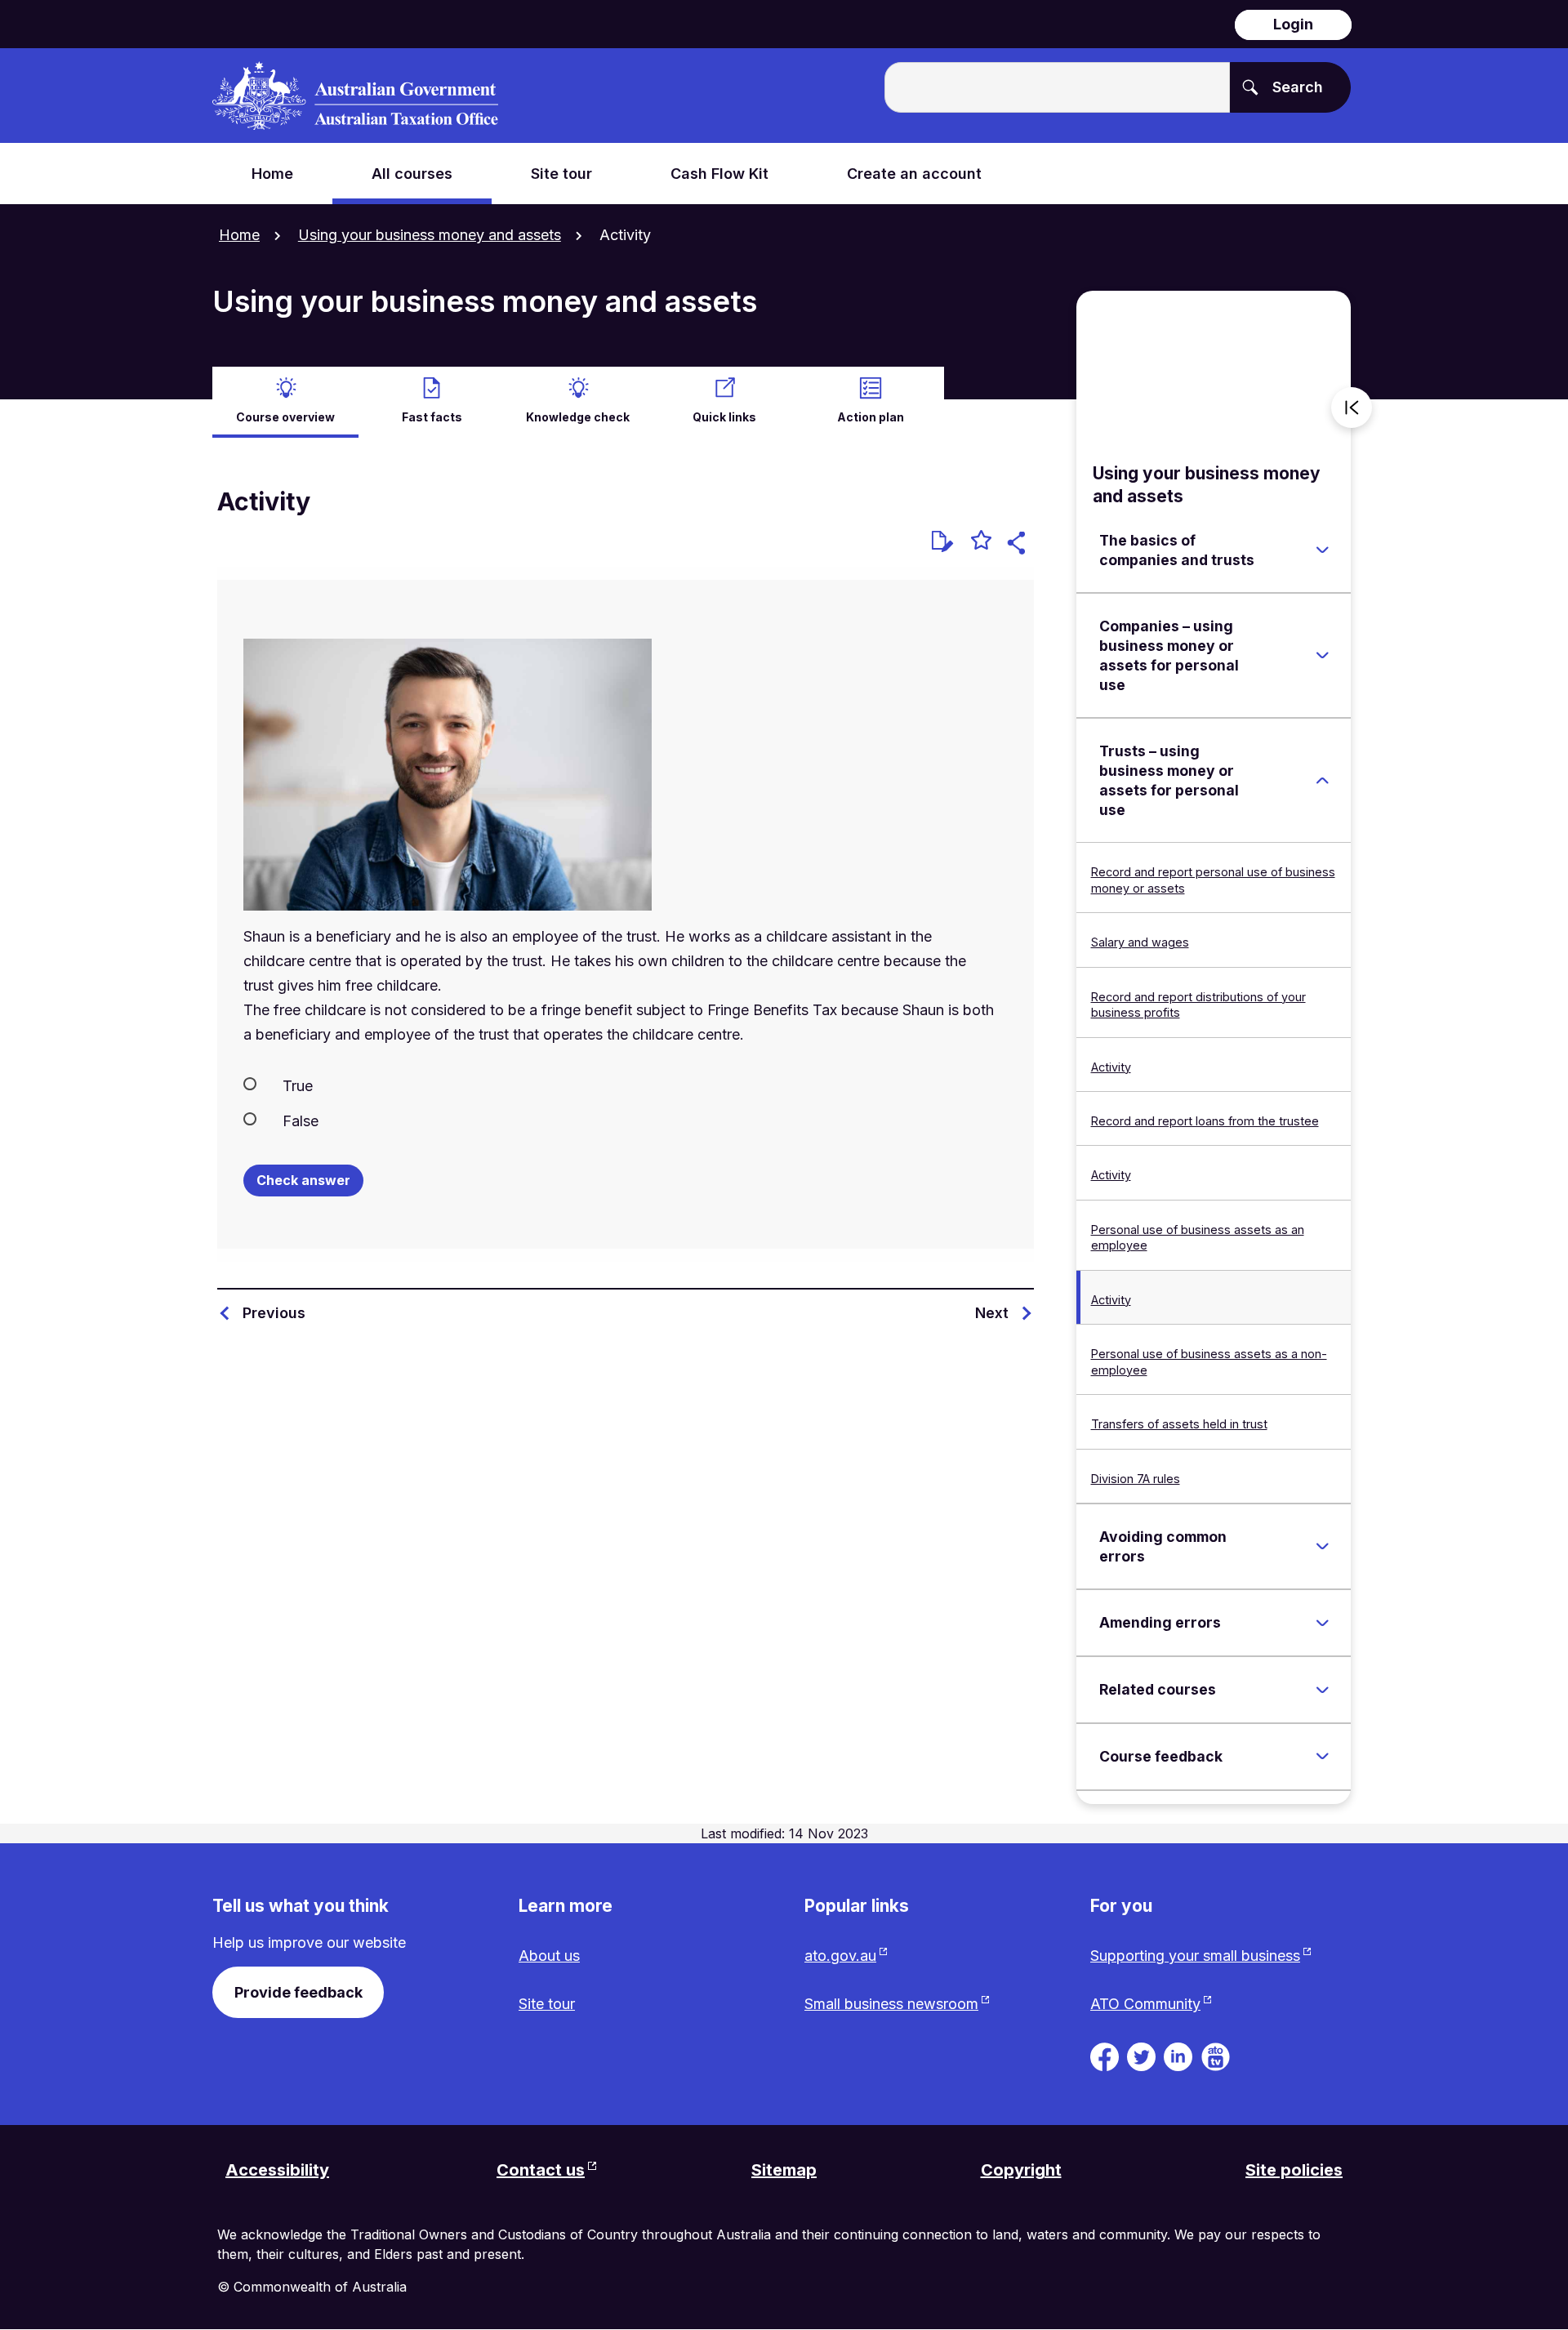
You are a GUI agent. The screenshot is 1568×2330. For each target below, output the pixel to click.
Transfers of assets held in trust (1179, 1424)
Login (1293, 24)
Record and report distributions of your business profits (1198, 1005)
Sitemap (784, 2170)
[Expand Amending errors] (1322, 1623)
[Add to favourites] (981, 542)
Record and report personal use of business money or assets (1213, 880)
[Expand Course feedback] (1322, 1757)
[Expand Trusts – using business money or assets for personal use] (1322, 781)
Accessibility (277, 2170)
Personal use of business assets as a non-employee (1209, 1361)
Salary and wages (1140, 942)
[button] (1019, 545)
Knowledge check (578, 417)
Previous (274, 1313)
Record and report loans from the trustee (1205, 1121)
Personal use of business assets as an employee (1198, 1237)
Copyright (1021, 2170)
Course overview (285, 417)
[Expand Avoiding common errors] (1322, 1547)
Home (239, 235)
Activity (1111, 1067)
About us (549, 1956)
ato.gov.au (840, 1956)
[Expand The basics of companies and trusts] (1322, 550)
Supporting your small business (1195, 1956)
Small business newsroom (891, 2004)
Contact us (541, 2170)
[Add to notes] (942, 541)
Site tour (547, 2004)
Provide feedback (298, 1992)
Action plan (871, 417)
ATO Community (1145, 2004)
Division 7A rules (1136, 1479)
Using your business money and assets (430, 235)
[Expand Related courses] (1322, 1690)
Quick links (724, 417)
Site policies (1294, 2170)
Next (992, 1313)
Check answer (303, 1180)
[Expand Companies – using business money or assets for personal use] (1322, 656)
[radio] (626, 1085)
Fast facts (432, 417)
